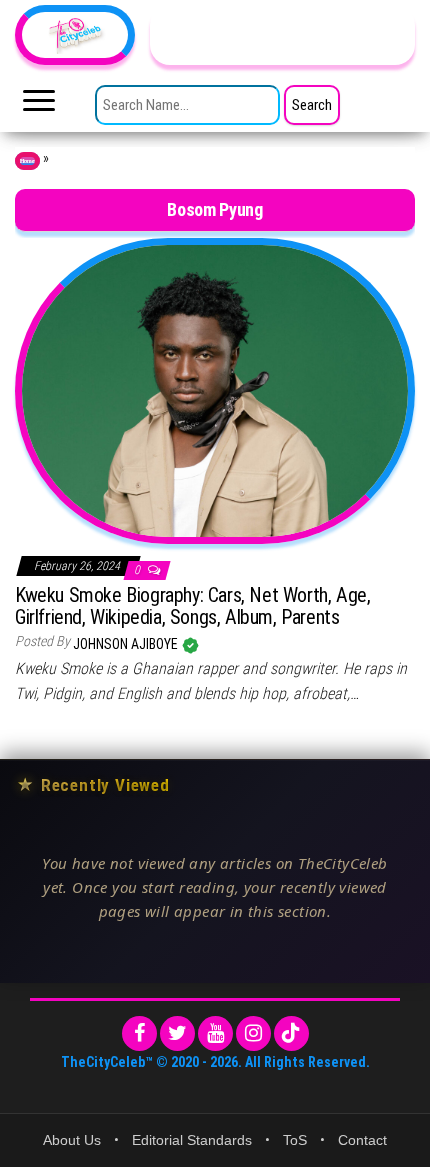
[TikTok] (291, 1033)
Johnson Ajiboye (127, 644)
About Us (72, 1140)
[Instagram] (253, 1033)
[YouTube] (215, 1033)
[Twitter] (177, 1033)
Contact (362, 1140)
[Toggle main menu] (39, 106)
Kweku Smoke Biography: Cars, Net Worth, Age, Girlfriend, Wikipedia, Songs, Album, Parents (192, 606)
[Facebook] (139, 1033)
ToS (295, 1140)
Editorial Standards (192, 1140)
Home (27, 161)
